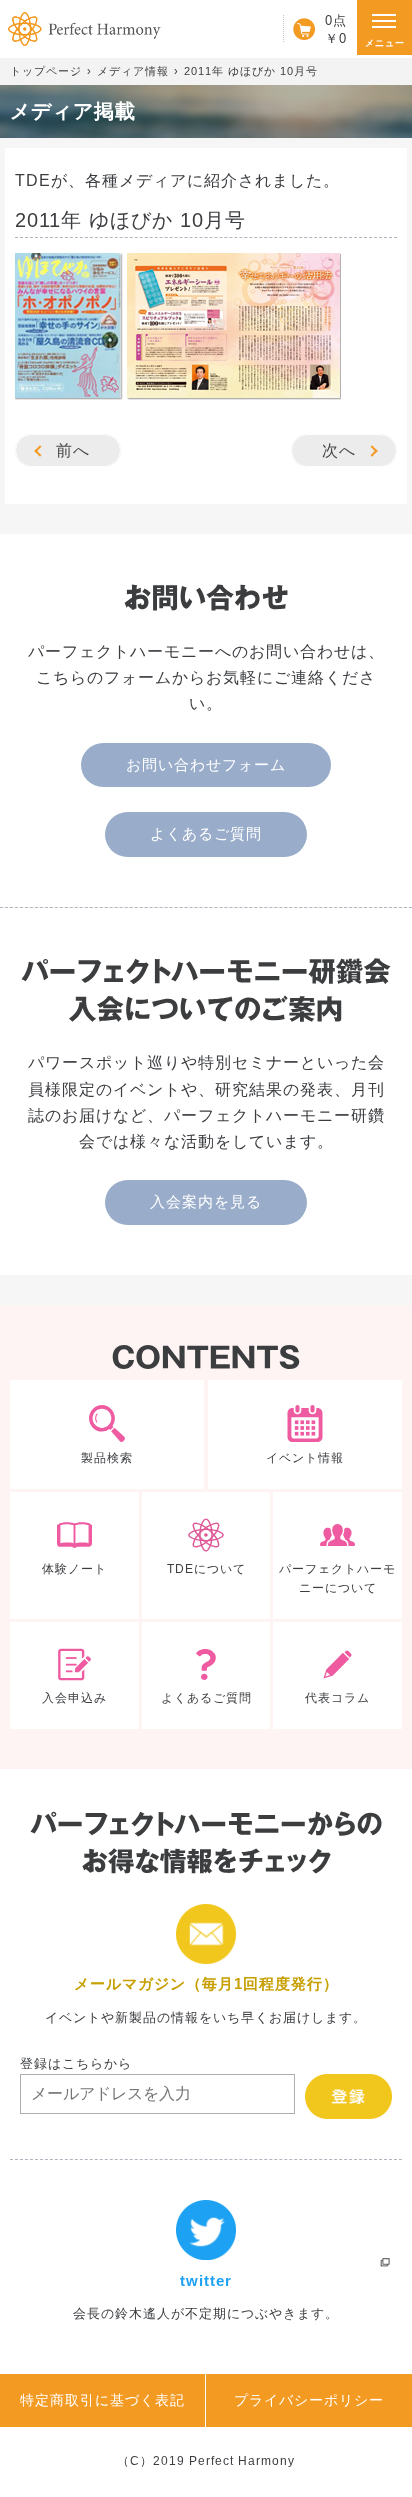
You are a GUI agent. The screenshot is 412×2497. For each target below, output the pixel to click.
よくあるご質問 (206, 833)
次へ (339, 450)
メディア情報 (133, 71)
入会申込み (74, 1675)
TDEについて (206, 1555)
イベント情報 (305, 1434)
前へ (73, 450)
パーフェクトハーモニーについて (337, 1555)
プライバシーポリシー (309, 2400)
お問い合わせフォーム (206, 764)
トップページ (46, 71)
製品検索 (107, 1434)
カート (315, 29)
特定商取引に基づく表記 (102, 2400)
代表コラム (337, 1675)
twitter (206, 2262)
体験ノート (74, 1555)
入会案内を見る (206, 1201)
